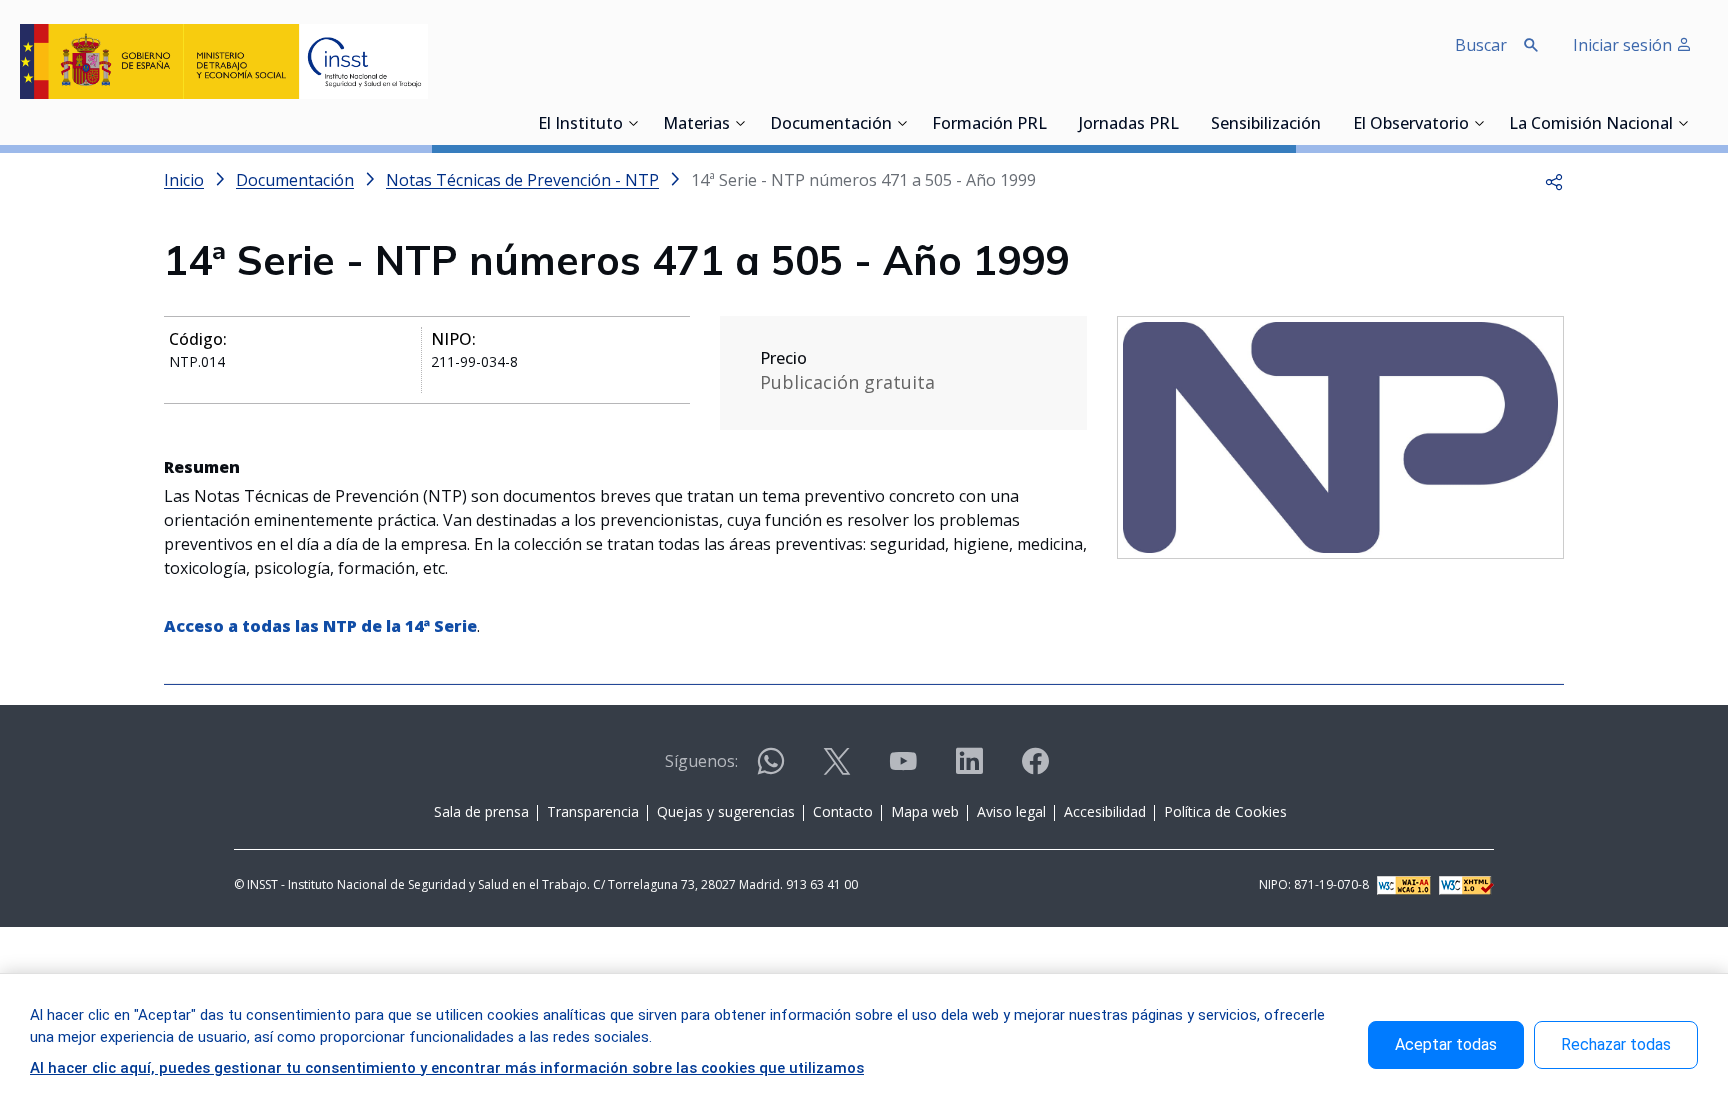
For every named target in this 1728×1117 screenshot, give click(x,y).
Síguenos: (701, 761)
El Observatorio (1411, 125)
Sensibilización (1266, 125)
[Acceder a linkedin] (969, 769)
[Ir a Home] (224, 61)
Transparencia (593, 811)
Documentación (831, 125)
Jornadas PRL (1129, 125)
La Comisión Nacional (1591, 125)
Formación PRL (989, 125)
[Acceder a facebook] (1035, 769)
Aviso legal (1011, 811)
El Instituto (580, 125)
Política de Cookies (1225, 811)
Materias (696, 125)
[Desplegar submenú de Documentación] (902, 123)
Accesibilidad (1105, 811)
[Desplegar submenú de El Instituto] (633, 123)
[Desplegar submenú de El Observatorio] (1479, 123)
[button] (1554, 180)
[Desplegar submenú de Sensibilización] (1327, 123)
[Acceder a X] (837, 769)
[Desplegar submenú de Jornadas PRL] (1185, 123)
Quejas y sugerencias (726, 811)
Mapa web (925, 811)
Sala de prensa (481, 811)
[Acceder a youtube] (903, 769)
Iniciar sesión (1624, 45)
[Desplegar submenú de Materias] (740, 123)
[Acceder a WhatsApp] (771, 769)
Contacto (843, 811)
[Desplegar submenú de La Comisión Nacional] (1683, 123)
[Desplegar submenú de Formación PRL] (1053, 123)
